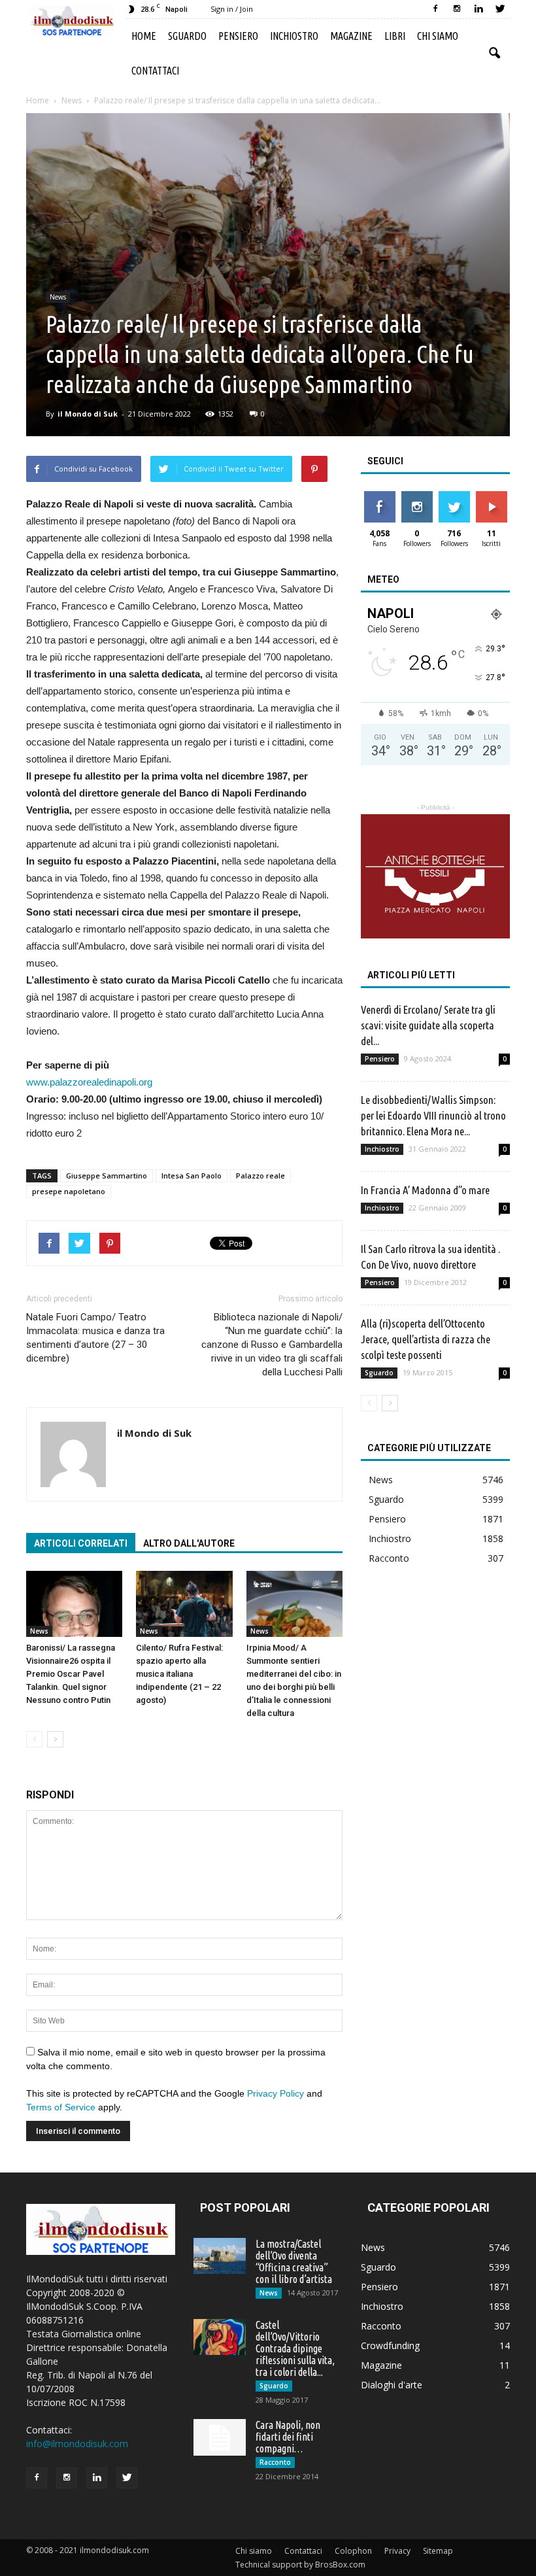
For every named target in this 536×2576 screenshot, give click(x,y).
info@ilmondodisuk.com (77, 2444)
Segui (417, 496)
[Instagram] (457, 9)
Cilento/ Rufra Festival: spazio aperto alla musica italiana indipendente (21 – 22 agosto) (179, 1674)
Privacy (397, 2551)
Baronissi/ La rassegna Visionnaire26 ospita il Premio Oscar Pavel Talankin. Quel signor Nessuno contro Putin (71, 1674)
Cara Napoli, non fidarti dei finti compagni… (288, 2437)
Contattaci (155, 71)
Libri (395, 36)
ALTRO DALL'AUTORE (189, 1543)
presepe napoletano (69, 1191)
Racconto (389, 1558)
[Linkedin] (478, 9)
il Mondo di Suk (88, 414)
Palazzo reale (260, 1176)
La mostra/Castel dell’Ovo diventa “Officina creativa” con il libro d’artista (294, 2261)
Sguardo (187, 36)
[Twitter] (500, 9)
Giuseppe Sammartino (107, 1176)
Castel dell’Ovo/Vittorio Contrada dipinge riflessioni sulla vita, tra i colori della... (295, 2348)
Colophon (353, 2551)
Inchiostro (294, 36)
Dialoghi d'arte (392, 2385)
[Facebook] (435, 9)
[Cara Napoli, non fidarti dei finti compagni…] (220, 2437)
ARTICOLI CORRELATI (81, 1543)
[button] (494, 54)
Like (379, 496)
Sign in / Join (232, 9)
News (58, 297)
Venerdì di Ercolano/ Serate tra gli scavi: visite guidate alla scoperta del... (428, 1025)
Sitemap (438, 2551)
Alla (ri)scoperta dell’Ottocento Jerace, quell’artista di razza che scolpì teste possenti (426, 1339)
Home (144, 36)
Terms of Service (61, 2107)
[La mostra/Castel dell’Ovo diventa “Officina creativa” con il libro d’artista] (220, 2256)
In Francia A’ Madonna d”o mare (425, 1190)
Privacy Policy (276, 2093)
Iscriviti (491, 496)
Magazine (351, 36)
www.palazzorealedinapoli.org (89, 1082)
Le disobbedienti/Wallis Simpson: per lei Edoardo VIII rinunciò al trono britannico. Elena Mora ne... (433, 1115)
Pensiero (238, 36)
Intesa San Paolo (192, 1176)
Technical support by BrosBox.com (300, 2565)
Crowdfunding (390, 2345)
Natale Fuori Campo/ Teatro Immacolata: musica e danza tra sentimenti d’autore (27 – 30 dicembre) (95, 1338)
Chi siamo (438, 36)
